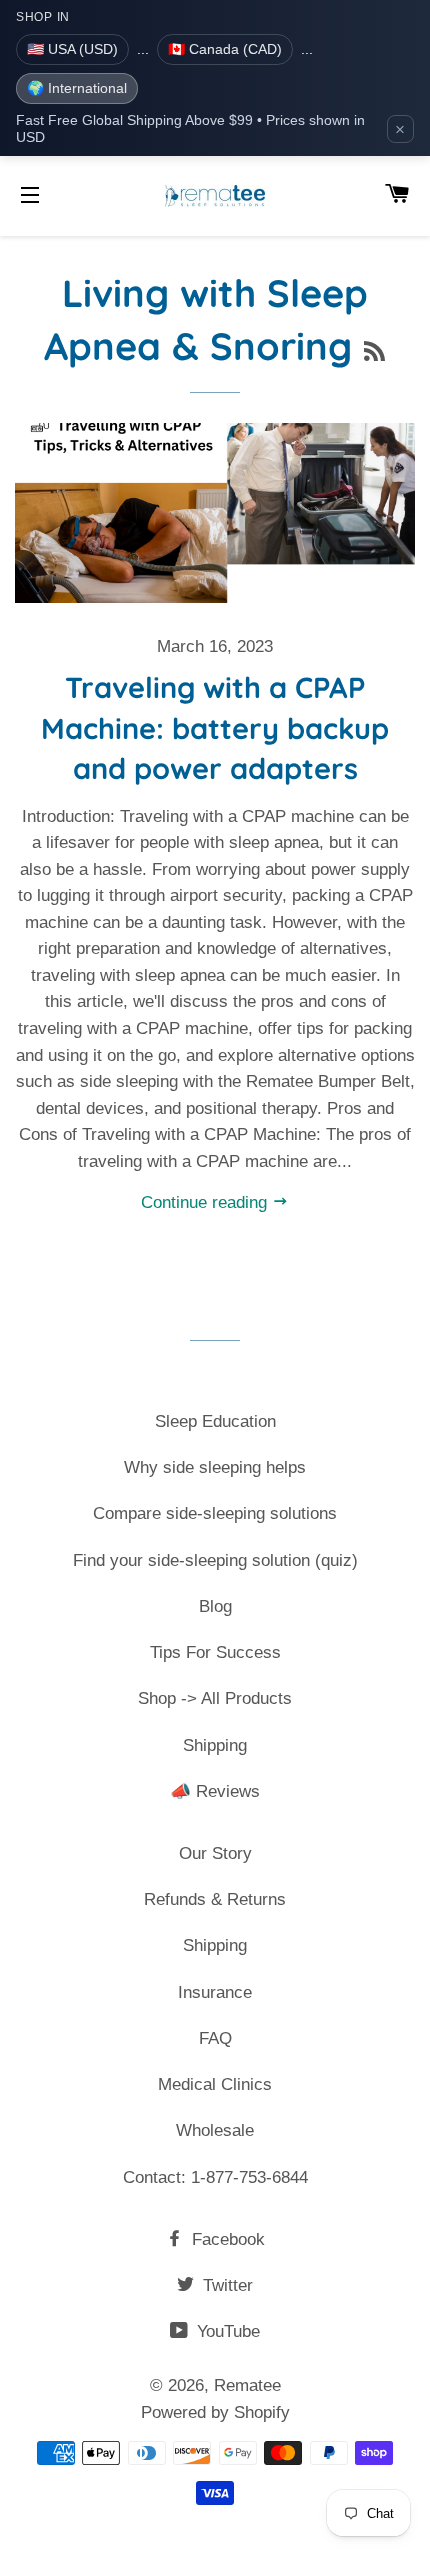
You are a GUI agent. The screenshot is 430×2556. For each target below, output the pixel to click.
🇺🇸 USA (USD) (72, 49)
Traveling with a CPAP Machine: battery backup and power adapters (215, 727)
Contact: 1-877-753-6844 (215, 2177)
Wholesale (215, 2130)
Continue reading (206, 1202)
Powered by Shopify (215, 2412)
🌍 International (77, 88)
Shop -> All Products (215, 1698)
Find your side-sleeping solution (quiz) (215, 1560)
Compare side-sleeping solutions (215, 1513)
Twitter (225, 2285)
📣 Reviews (215, 1791)
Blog (215, 1606)
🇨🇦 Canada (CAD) (225, 49)
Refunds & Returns (215, 1899)
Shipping (215, 1745)
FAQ (215, 2038)
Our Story (215, 1853)
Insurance (215, 1992)
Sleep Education (215, 1421)
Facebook (226, 2239)
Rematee (247, 2385)
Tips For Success (215, 1652)
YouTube (226, 2331)
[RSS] (374, 351)
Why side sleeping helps (215, 1467)
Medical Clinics (215, 2084)
